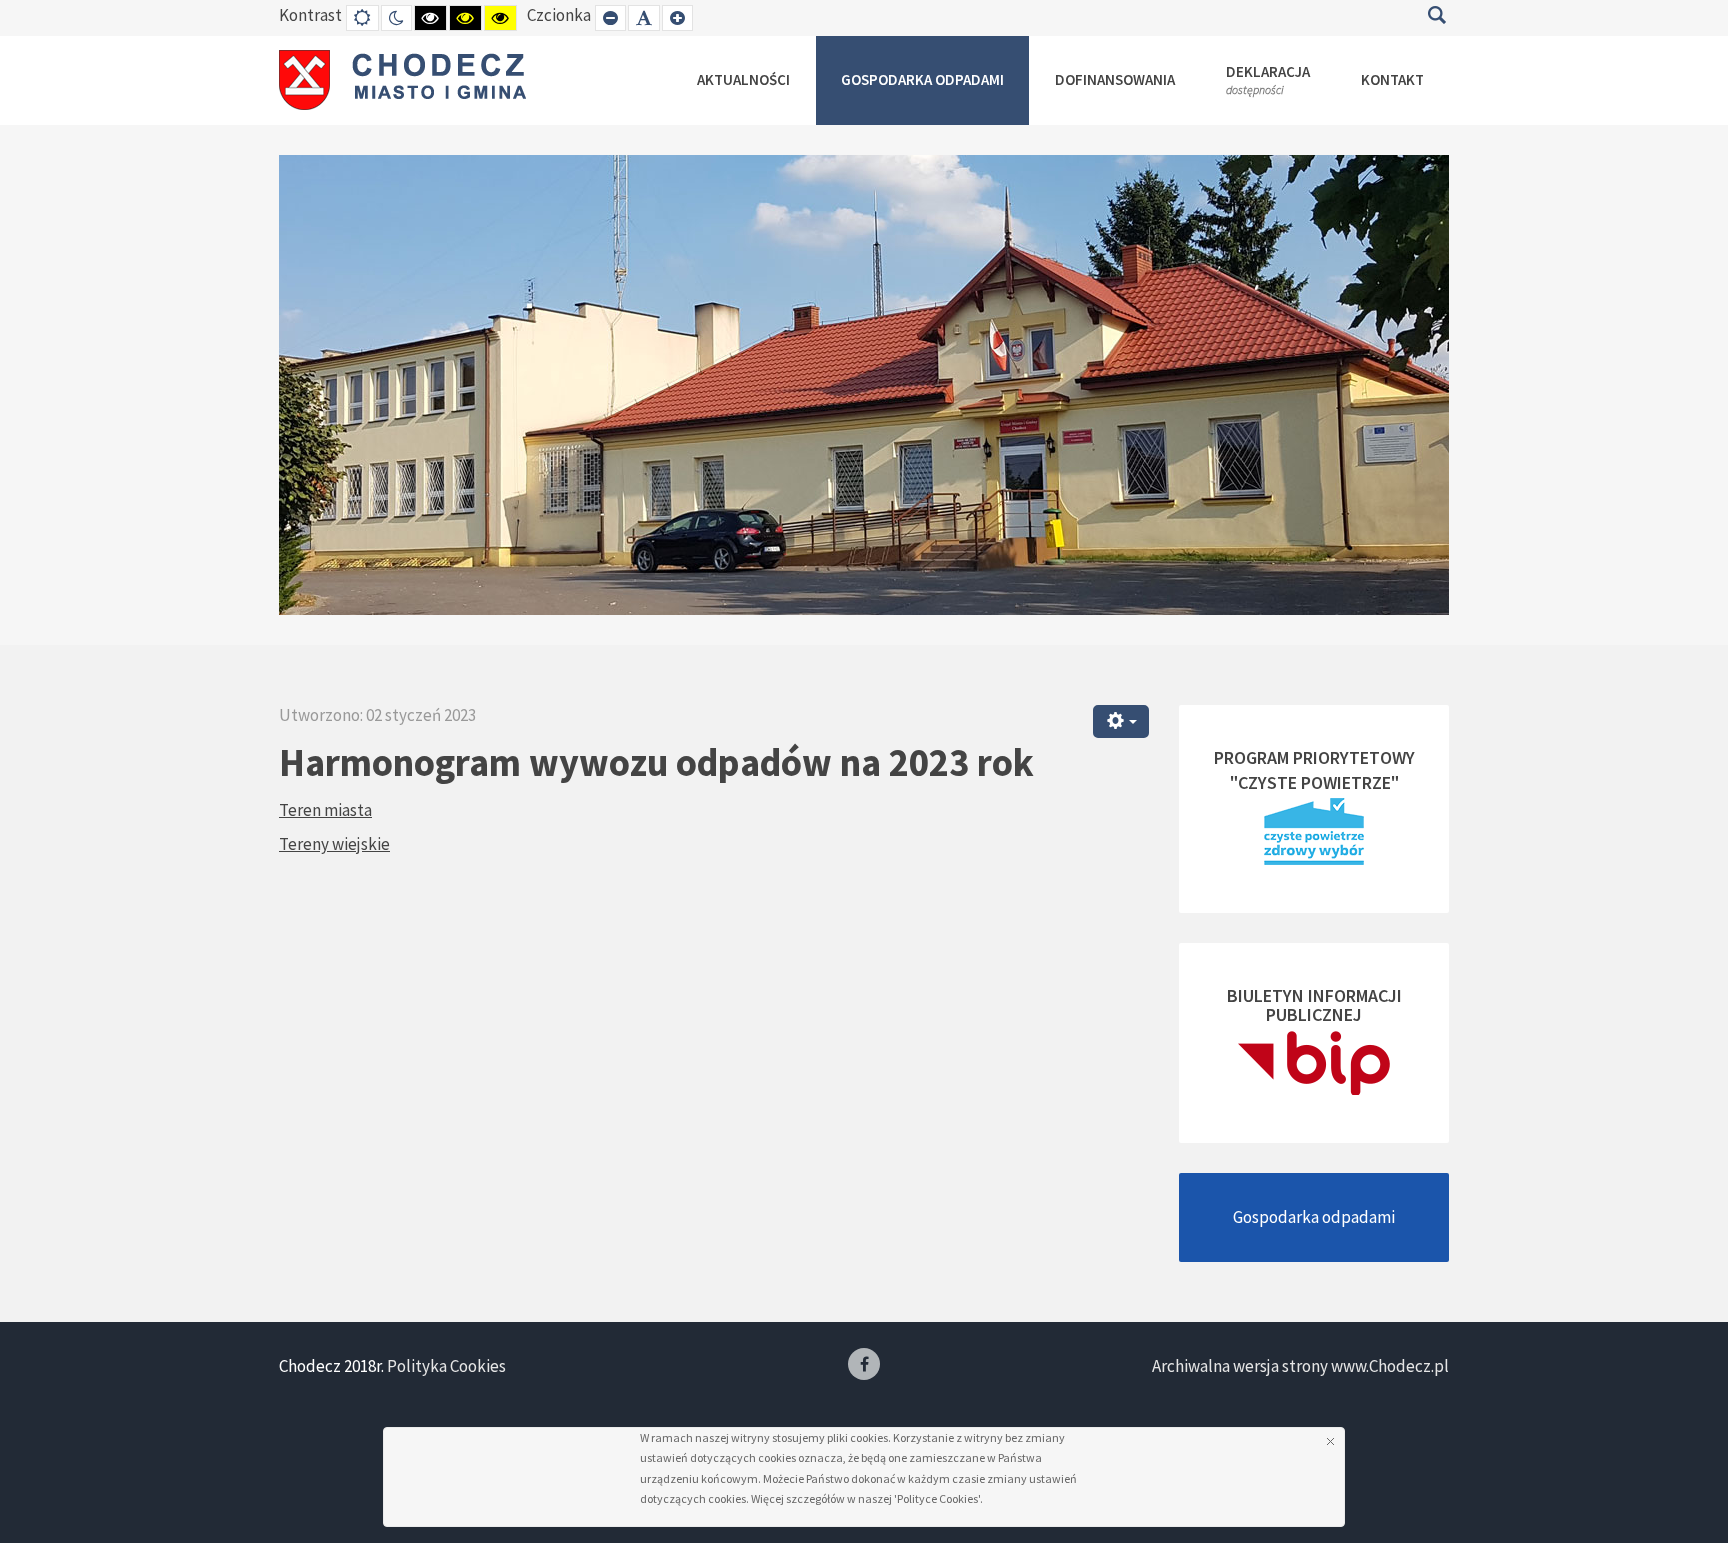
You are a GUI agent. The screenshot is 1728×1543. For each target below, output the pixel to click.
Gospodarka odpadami (1314, 1217)
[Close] (1330, 1441)
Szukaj (1436, 15)
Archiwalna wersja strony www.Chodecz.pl (1300, 1366)
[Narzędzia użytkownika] (1121, 721)
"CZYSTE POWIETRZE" (1314, 782)
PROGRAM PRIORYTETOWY (1314, 757)
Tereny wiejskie (334, 844)
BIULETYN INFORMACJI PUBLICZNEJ (1314, 1005)
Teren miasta (325, 810)
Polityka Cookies (446, 1366)
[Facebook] (864, 1364)
